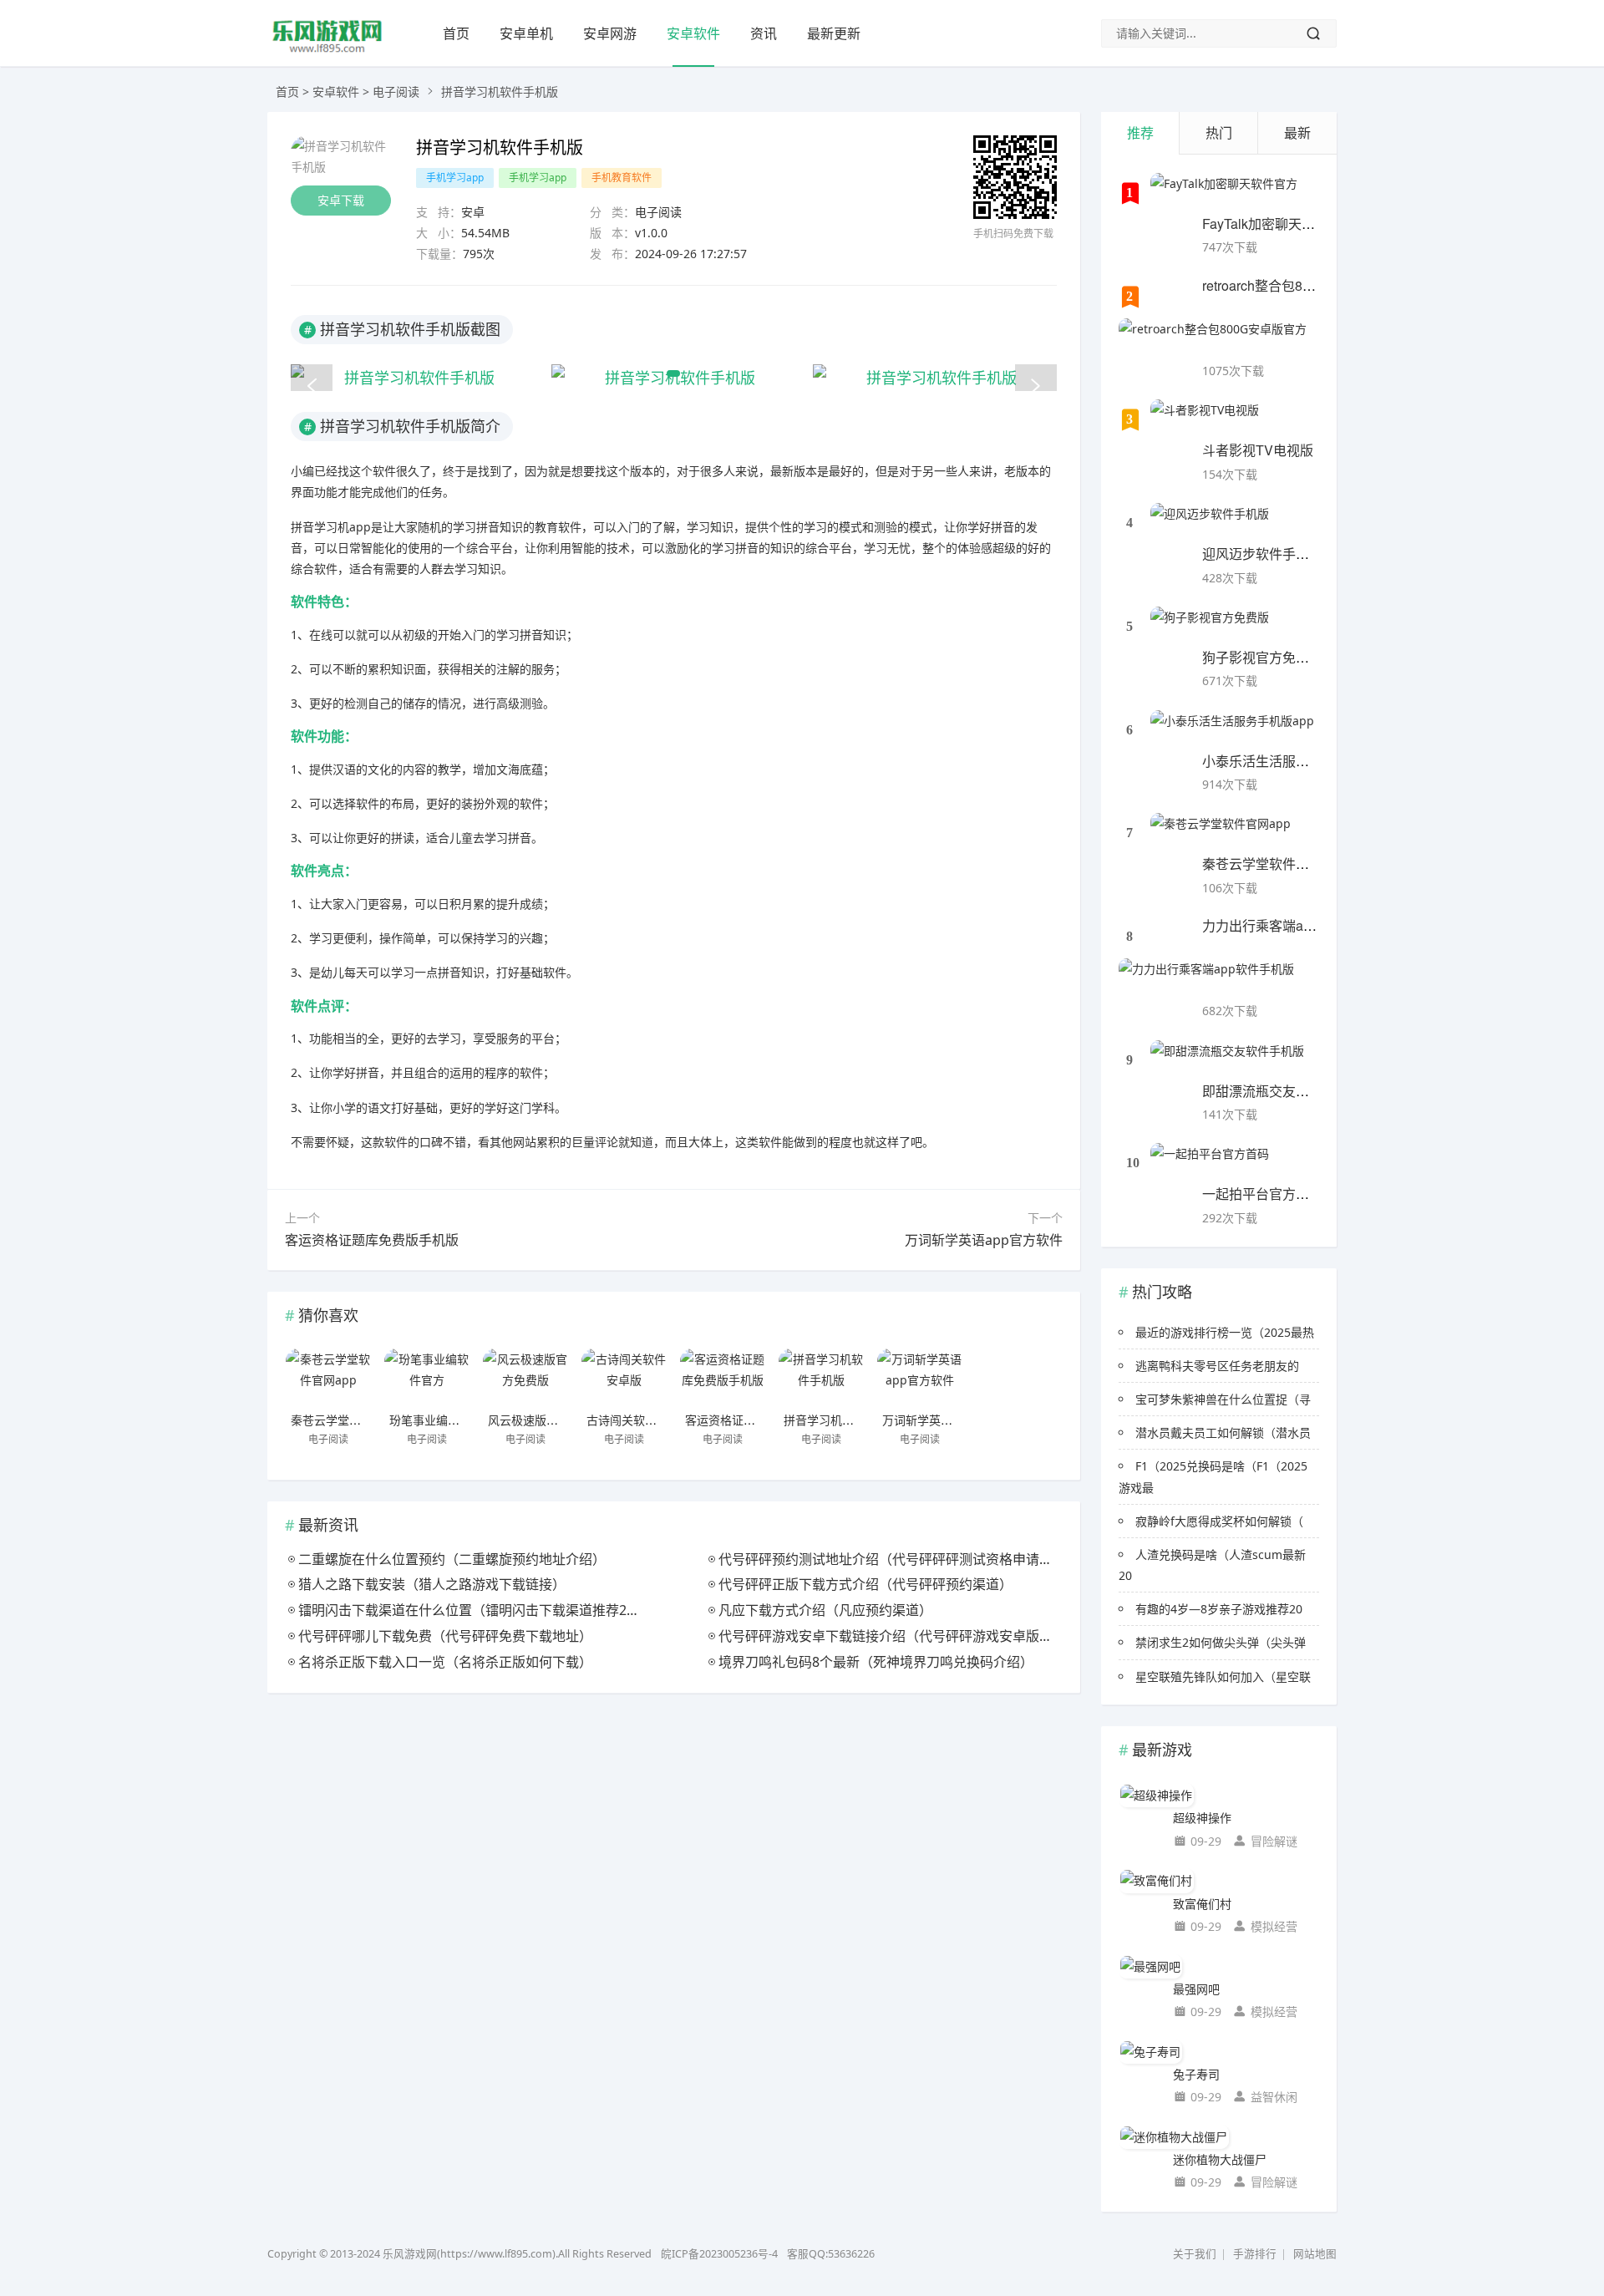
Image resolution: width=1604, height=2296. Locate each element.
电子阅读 (396, 91)
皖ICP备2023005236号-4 (719, 2254)
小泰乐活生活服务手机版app (1287, 761)
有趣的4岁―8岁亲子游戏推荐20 (1219, 1609)
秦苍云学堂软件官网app (353, 1420)
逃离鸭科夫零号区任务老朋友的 (1217, 1366)
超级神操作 (1202, 1818)
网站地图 (1315, 2254)
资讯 (764, 33)
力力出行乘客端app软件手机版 (1294, 925)
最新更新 (834, 33)
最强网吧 (1196, 1989)
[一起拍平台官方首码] (1210, 1164)
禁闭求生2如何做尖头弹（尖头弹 (1221, 1642)
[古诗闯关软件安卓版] (624, 1378)
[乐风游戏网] (327, 51)
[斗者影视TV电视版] (1205, 420)
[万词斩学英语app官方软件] (920, 1378)
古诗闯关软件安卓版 (639, 1420)
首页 (456, 33)
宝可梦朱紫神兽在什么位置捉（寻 (1223, 1399)
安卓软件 (693, 33)
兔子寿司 (1196, 2074)
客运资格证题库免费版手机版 (372, 1240)
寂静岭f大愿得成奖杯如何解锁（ (1219, 1521)
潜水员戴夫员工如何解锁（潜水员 (1223, 1432)
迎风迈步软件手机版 (1262, 554)
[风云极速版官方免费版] (525, 1378)
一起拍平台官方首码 (1262, 1194)
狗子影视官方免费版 (1262, 657)
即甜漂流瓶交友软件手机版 (1282, 1091)
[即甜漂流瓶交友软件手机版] (1227, 1061)
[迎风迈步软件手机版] (1210, 524)
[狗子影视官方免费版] (1210, 627)
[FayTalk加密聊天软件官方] (1224, 194)
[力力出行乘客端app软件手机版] (1206, 979)
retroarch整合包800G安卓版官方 (1298, 285)
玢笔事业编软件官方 (442, 1420)
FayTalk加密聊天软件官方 (1279, 224)
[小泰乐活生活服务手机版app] (1232, 731)
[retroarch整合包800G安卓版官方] (1213, 339)
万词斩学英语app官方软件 (984, 1240)
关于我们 (1195, 2254)
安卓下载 (341, 200)
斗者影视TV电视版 (1258, 450)
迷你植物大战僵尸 (1220, 2159)
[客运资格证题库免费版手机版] (723, 1378)
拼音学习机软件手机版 (842, 1420)
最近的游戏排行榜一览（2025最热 (1225, 1332)
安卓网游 (610, 33)
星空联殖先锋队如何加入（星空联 (1223, 1676)
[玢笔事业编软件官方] (427, 1378)
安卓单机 (526, 33)
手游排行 (1255, 2254)
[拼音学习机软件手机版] (821, 1378)
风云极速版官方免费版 (546, 1420)
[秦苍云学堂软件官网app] (328, 1378)
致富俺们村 (1202, 1904)
